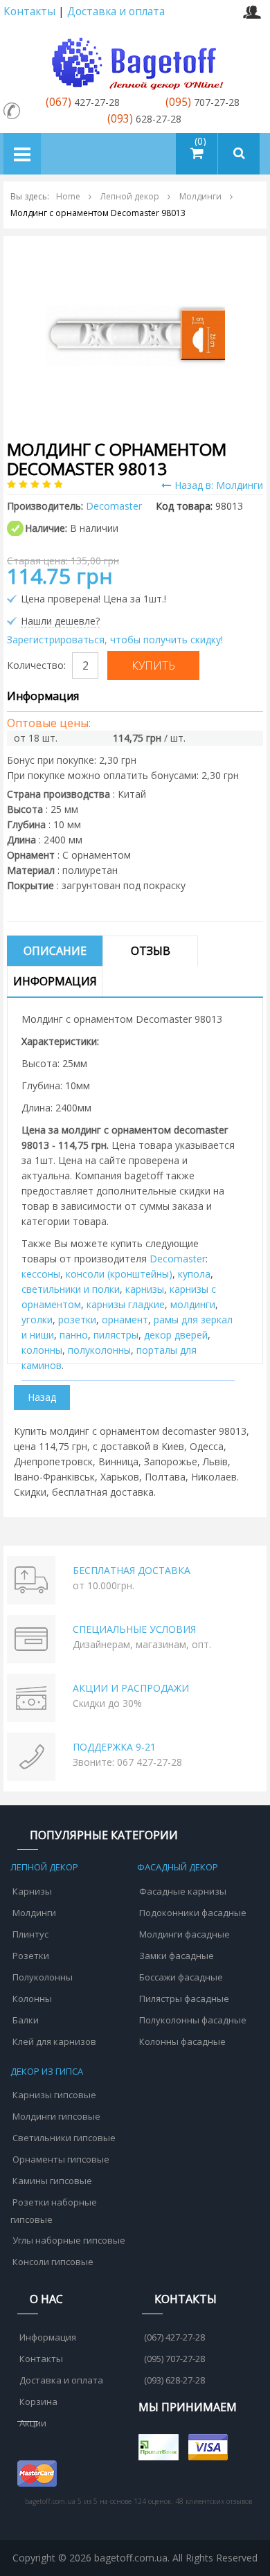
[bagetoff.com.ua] (135, 61)
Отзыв (151, 951)
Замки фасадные (177, 1956)
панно (74, 1335)
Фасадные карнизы (183, 1891)
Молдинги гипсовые (56, 2116)
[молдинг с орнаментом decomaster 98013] (135, 335)
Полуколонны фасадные (193, 2020)
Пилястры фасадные (184, 1998)
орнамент (125, 1320)
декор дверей (176, 1335)
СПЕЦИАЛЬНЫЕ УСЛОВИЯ (134, 1629)
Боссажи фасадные (181, 1977)
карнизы (145, 1289)
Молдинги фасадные (184, 1934)
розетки (77, 1320)
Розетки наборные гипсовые (54, 2211)
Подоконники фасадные (193, 1913)
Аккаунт (252, 12)
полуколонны (99, 1350)
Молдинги (34, 1913)
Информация (55, 981)
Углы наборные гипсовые (69, 2240)
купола (194, 1274)
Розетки (31, 1956)
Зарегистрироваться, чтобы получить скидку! (115, 639)
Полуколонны (43, 1977)
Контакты (29, 11)
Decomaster (178, 1259)
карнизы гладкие (126, 1304)
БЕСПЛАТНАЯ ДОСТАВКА (132, 1570)
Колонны (32, 1998)
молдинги (193, 1304)
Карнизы (32, 1891)
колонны (42, 1350)
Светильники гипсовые (64, 2138)
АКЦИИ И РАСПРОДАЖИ (131, 1688)
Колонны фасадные (182, 2041)
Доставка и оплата (116, 11)
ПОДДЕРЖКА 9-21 (114, 1747)
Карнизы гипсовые (54, 2095)
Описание (55, 951)
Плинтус (30, 1934)
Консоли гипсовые (53, 2262)
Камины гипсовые (52, 2181)
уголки (37, 1320)
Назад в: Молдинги (219, 485)
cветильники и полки (71, 1289)
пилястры (116, 1335)
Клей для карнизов (54, 2041)
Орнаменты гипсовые (61, 2159)
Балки (26, 2020)
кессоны (41, 1274)
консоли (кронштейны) (119, 1274)
